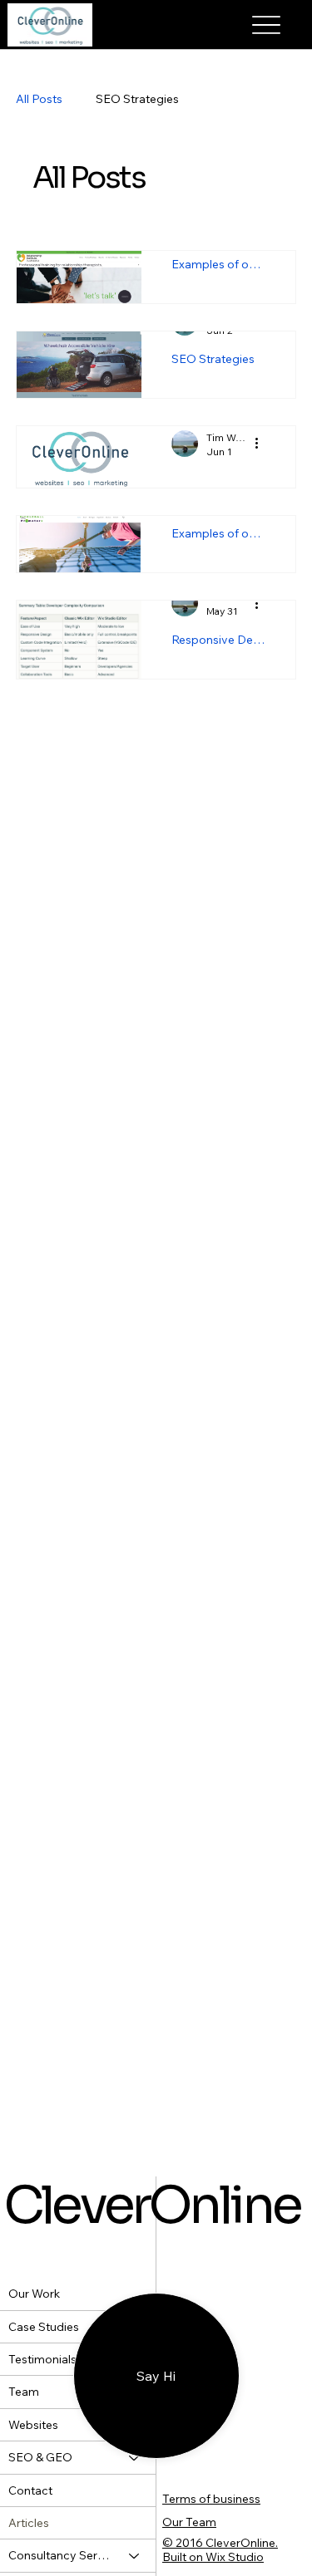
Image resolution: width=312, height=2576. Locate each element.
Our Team (189, 2522)
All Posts (56, 99)
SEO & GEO (40, 2457)
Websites (33, 2425)
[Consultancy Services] (135, 2555)
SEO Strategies (154, 99)
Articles (29, 2523)
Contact (30, 2490)
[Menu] (267, 25)
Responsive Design (235, 640)
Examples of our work (235, 264)
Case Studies (44, 2327)
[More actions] (280, 444)
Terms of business (211, 2499)
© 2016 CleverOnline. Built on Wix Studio (220, 2550)
